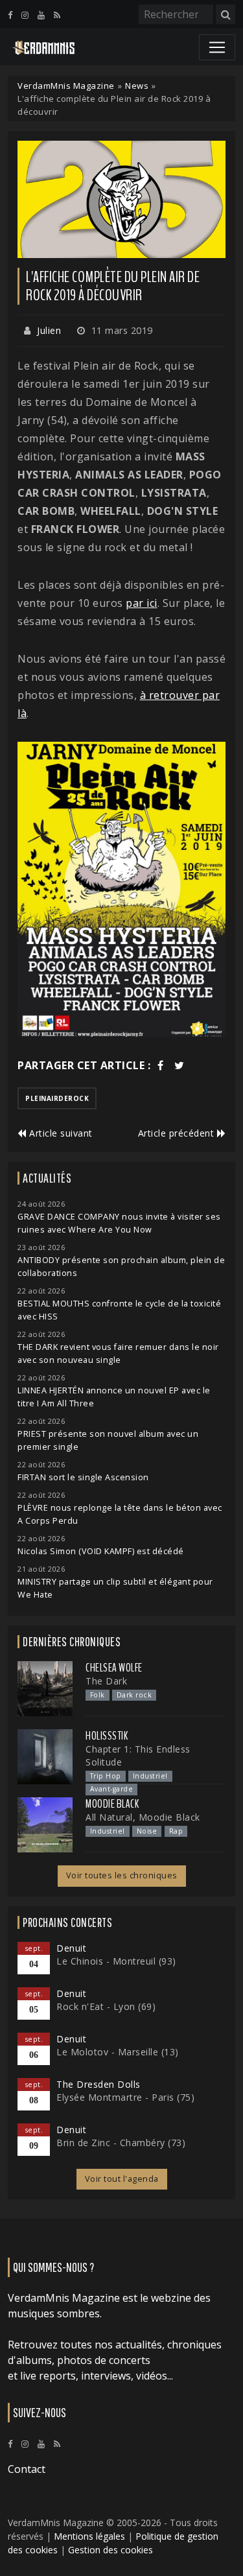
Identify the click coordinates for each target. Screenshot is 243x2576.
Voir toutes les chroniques (122, 1875)
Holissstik (107, 1736)
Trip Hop (106, 1776)
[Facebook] (10, 15)
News (137, 86)
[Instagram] (25, 15)
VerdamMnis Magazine (66, 86)
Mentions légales (89, 2536)
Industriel (150, 1776)
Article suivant (60, 1133)
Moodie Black (112, 1804)
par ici (142, 603)
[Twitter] (179, 1065)
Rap (176, 1831)
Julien (49, 330)
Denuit (71, 1948)
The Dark (106, 1681)
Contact (27, 2469)
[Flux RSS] (57, 15)
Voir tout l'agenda (122, 2179)
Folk (98, 1695)
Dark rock (134, 1695)
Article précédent (178, 1133)
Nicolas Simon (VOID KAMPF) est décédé (101, 1551)
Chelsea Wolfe (114, 1668)
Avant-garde (112, 1789)
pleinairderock (57, 1098)
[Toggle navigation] (217, 47)
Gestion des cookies (110, 2550)
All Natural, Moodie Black (143, 1817)
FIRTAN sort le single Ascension (83, 1477)
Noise (147, 1831)
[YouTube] (41, 15)
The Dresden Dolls (98, 2084)
